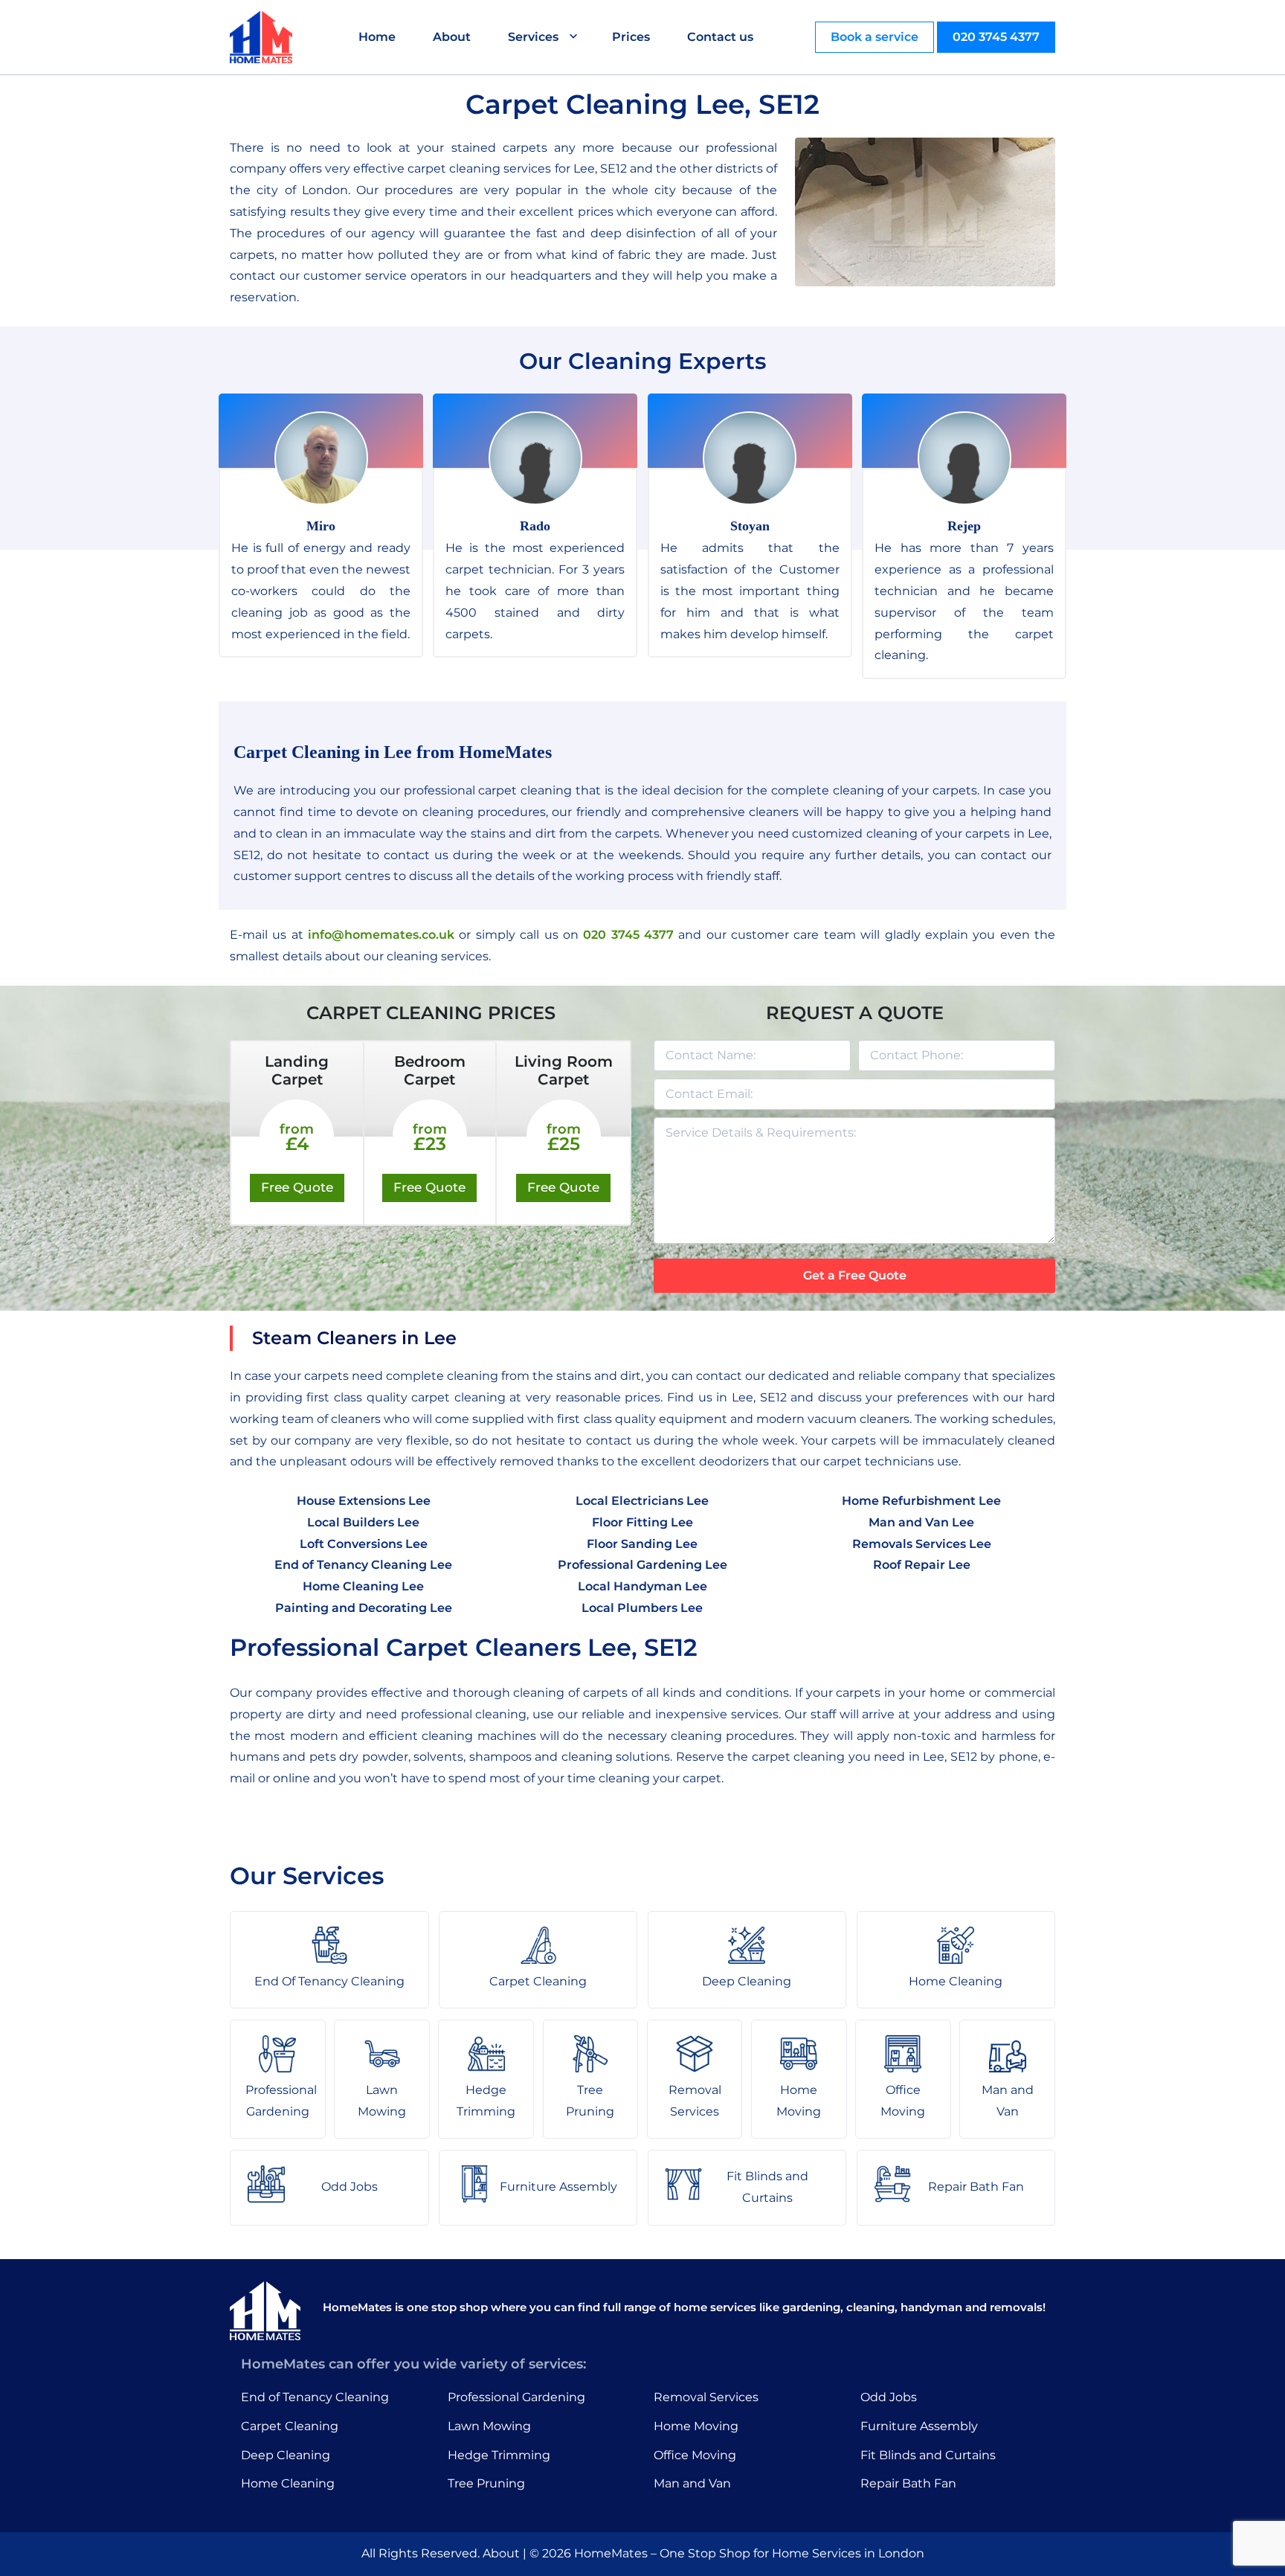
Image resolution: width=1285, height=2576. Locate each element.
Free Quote (297, 1187)
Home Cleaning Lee (363, 1586)
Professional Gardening (516, 2397)
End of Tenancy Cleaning (315, 2397)
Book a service (875, 37)
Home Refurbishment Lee (921, 1501)
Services (533, 37)
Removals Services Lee (922, 1544)
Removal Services (706, 2397)
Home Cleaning (288, 2483)
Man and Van (692, 2483)
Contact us (720, 37)
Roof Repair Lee (922, 1565)
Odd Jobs (889, 2397)
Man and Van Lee (921, 1522)
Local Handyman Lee (642, 1586)
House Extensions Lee (364, 1501)
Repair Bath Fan (908, 2483)
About (452, 37)
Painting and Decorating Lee (364, 1608)
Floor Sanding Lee (642, 1544)
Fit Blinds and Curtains (928, 2455)
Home (377, 37)
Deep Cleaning (286, 2455)
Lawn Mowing (489, 2426)
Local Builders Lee (363, 1522)
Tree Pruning (486, 2483)
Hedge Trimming (499, 2455)
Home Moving (696, 2426)
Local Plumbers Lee (642, 1608)
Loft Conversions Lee (364, 1544)
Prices (631, 37)
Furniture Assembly (919, 2426)
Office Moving (695, 2455)
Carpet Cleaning (290, 2426)
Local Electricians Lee (642, 1501)
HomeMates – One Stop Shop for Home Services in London (749, 2553)
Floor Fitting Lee (642, 1522)
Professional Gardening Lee (642, 1565)
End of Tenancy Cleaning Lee (363, 1565)
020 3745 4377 (996, 37)
